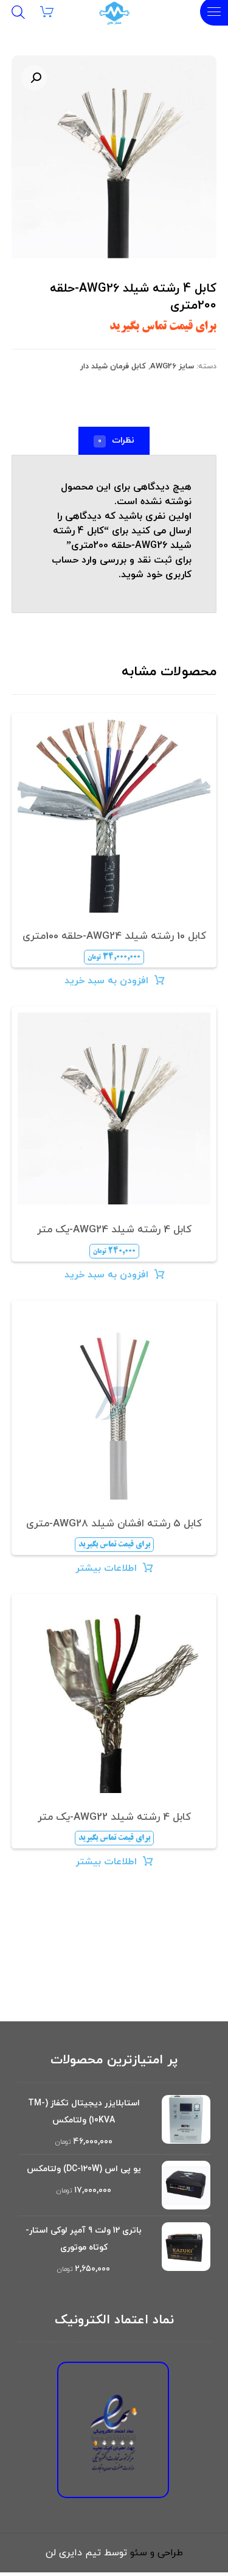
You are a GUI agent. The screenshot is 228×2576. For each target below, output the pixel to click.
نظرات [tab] (116, 440)
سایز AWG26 (172, 367)
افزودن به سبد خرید (106, 981)
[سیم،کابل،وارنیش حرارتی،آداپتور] (114, 13)
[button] (34, 78)
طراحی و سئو (157, 2553)
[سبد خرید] (54, 11)
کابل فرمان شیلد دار (113, 367)
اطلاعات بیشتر (106, 1568)
